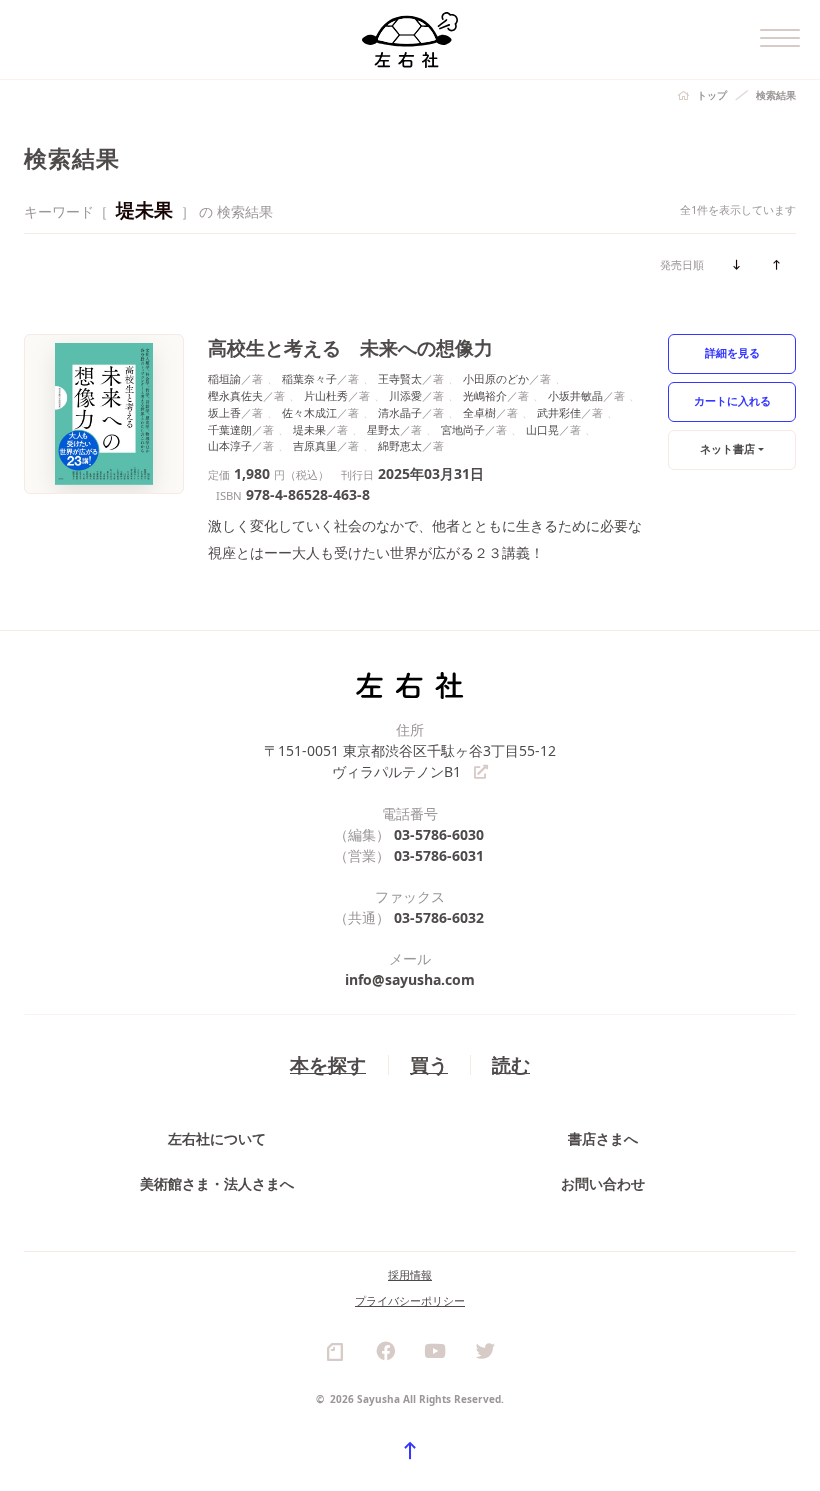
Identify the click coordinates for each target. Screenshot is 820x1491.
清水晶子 (400, 412)
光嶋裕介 (485, 395)
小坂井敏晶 (575, 395)
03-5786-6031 (439, 855)
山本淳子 (230, 445)
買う (429, 1064)
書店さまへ (603, 1138)
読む (511, 1064)
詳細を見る (732, 352)
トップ (712, 95)
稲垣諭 (224, 378)
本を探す (328, 1064)
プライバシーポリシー (410, 1300)
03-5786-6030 (439, 834)
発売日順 (682, 264)
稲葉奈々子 (309, 378)
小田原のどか (496, 378)
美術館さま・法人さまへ (217, 1183)
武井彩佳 (559, 412)
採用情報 (410, 1274)
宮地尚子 (463, 429)
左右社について (217, 1138)
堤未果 (309, 429)
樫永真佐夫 (235, 395)
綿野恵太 (400, 445)
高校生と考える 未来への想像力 (350, 347)
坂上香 (224, 412)
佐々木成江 (309, 412)
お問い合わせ (603, 1183)
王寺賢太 (400, 378)
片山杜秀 (326, 395)
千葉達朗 (230, 429)
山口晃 (542, 429)
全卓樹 (479, 412)
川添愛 (405, 395)
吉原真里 (315, 445)
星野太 (383, 429)
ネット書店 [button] (727, 448)
